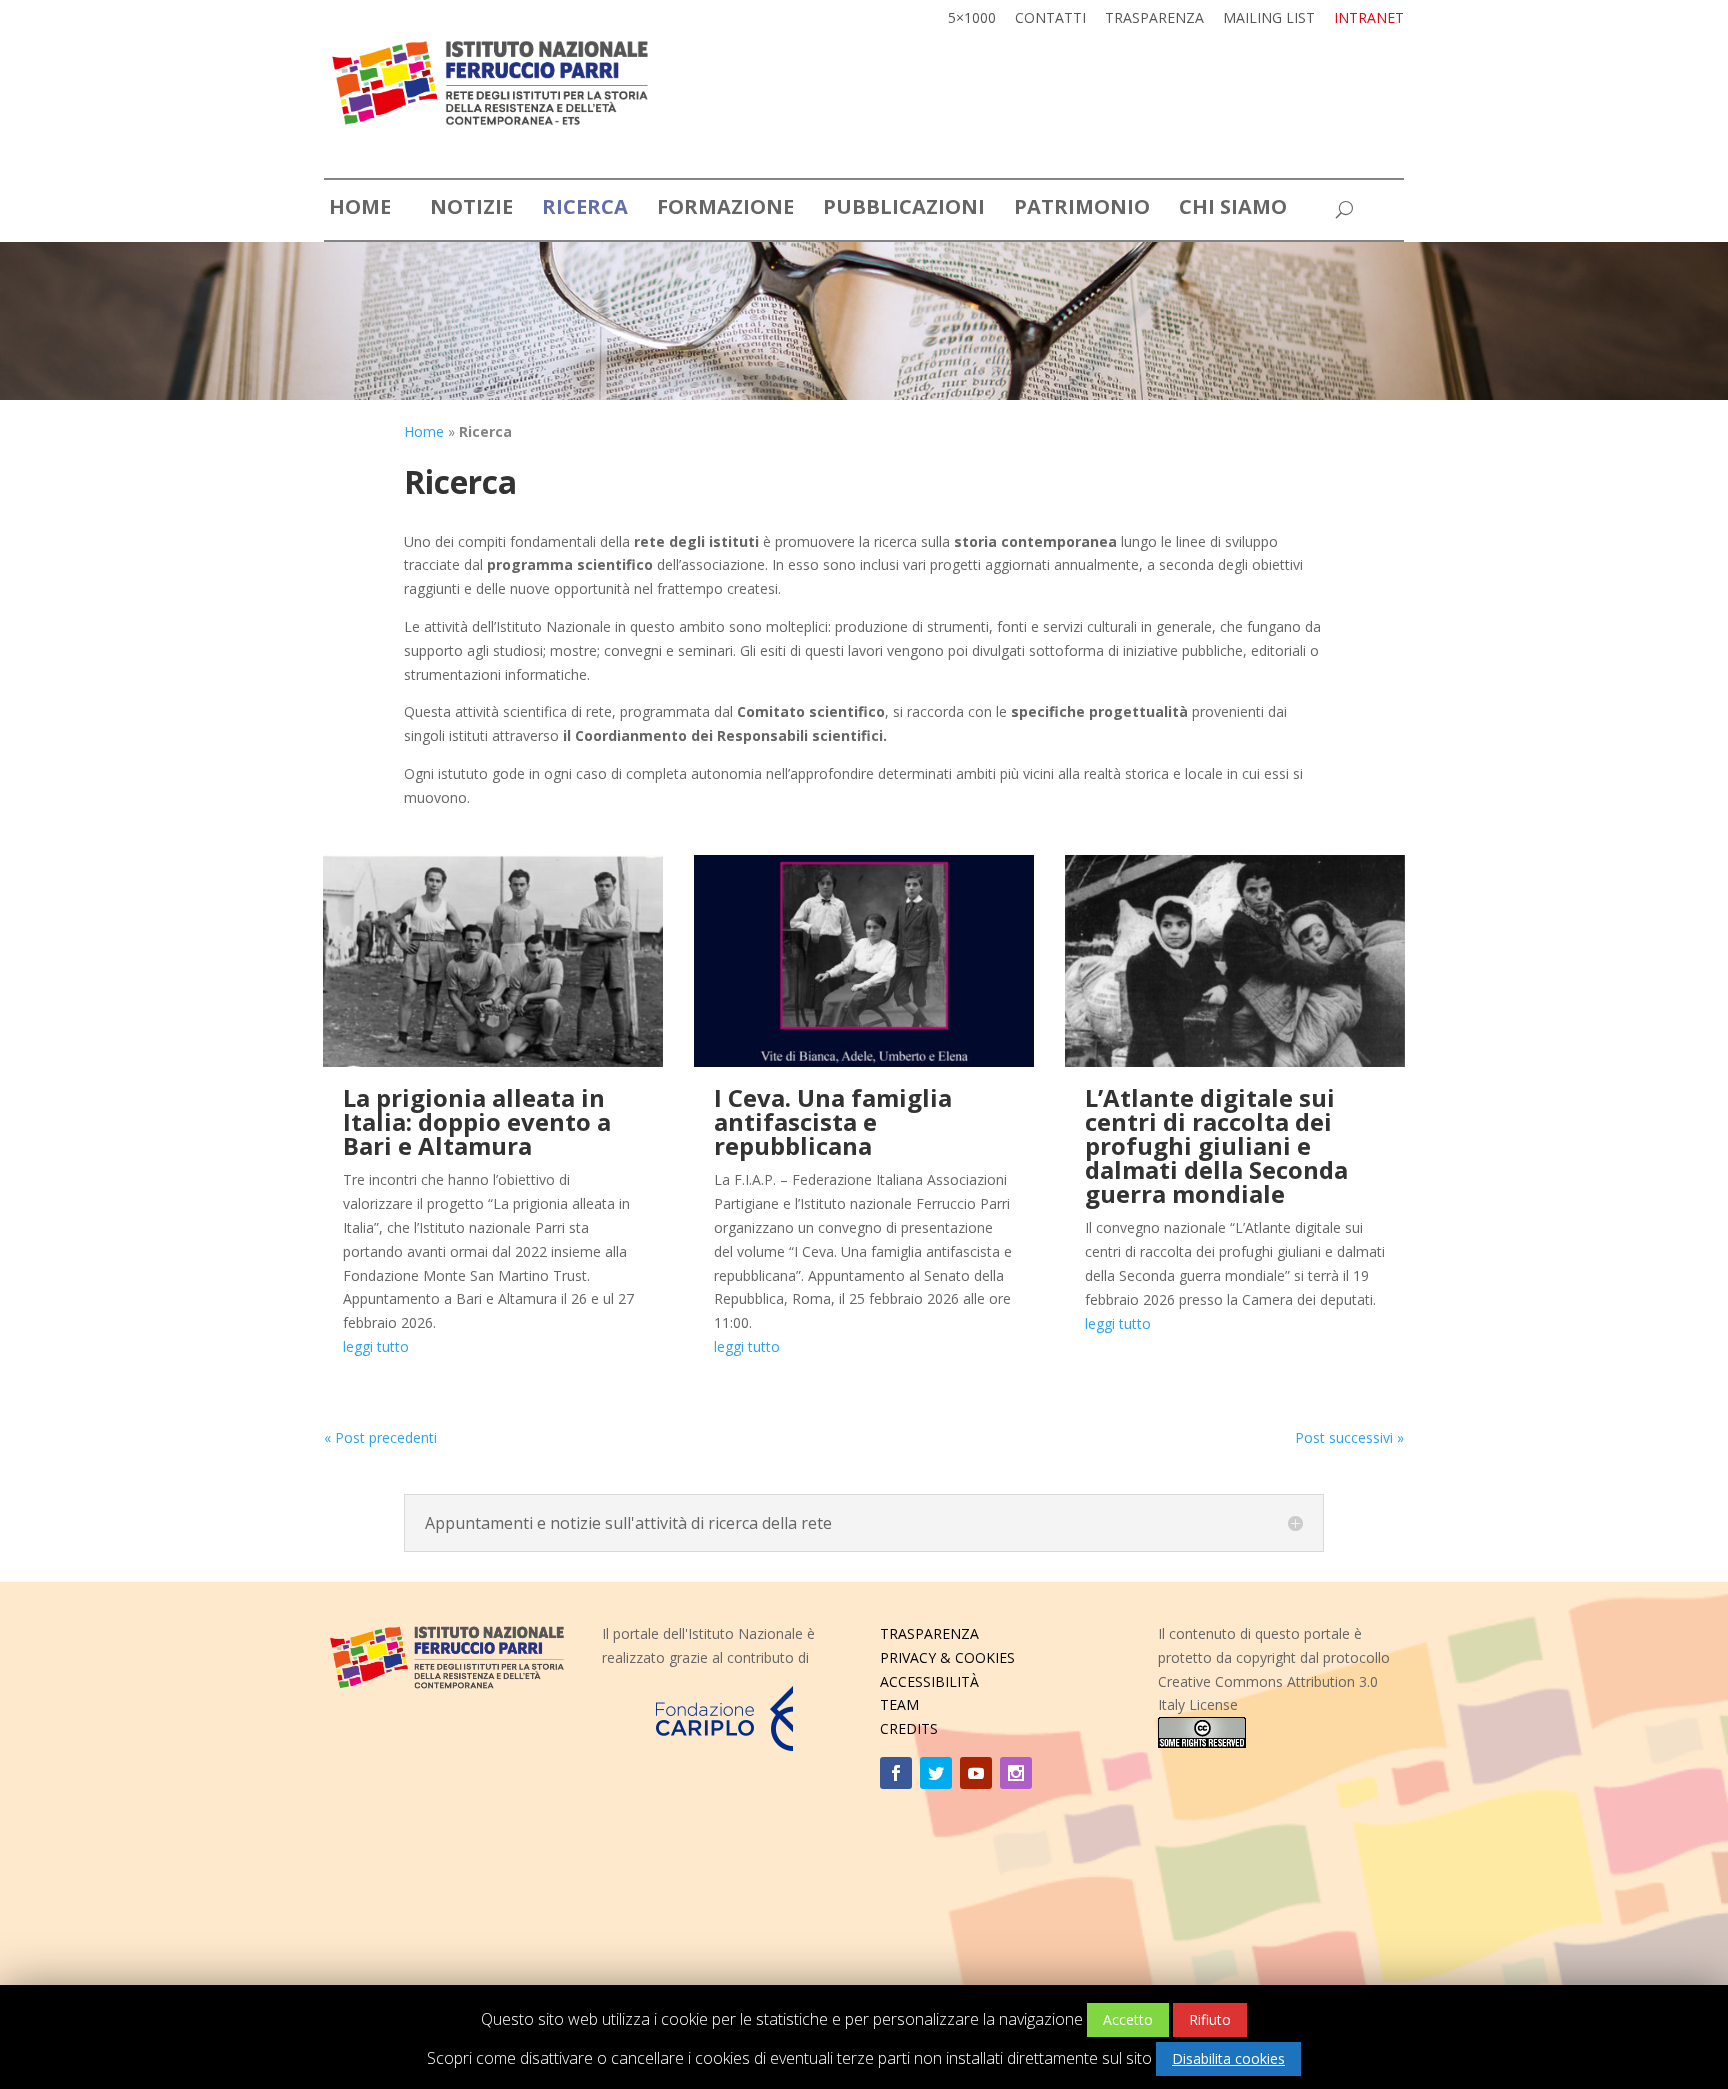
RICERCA (585, 210)
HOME (360, 210)
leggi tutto (376, 1346)
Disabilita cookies (1228, 2058)
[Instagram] (1016, 1773)
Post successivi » (1349, 1437)
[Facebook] (896, 1773)
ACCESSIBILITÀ (929, 1681)
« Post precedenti (380, 1437)
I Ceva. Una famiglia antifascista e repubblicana (833, 1121)
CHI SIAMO (1233, 210)
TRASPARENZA (929, 1633)
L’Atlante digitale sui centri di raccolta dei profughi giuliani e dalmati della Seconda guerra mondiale (1216, 1145)
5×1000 (972, 19)
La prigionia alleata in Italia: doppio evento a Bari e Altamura (477, 1121)
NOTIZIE (471, 210)
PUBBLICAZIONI (904, 210)
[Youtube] (976, 1773)
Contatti (1050, 19)
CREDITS (909, 1728)
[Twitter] (936, 1773)
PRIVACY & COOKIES (947, 1657)
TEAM (899, 1704)
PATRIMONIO (1082, 210)
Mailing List (1269, 19)
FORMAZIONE (725, 210)
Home (424, 431)
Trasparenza (1154, 19)
